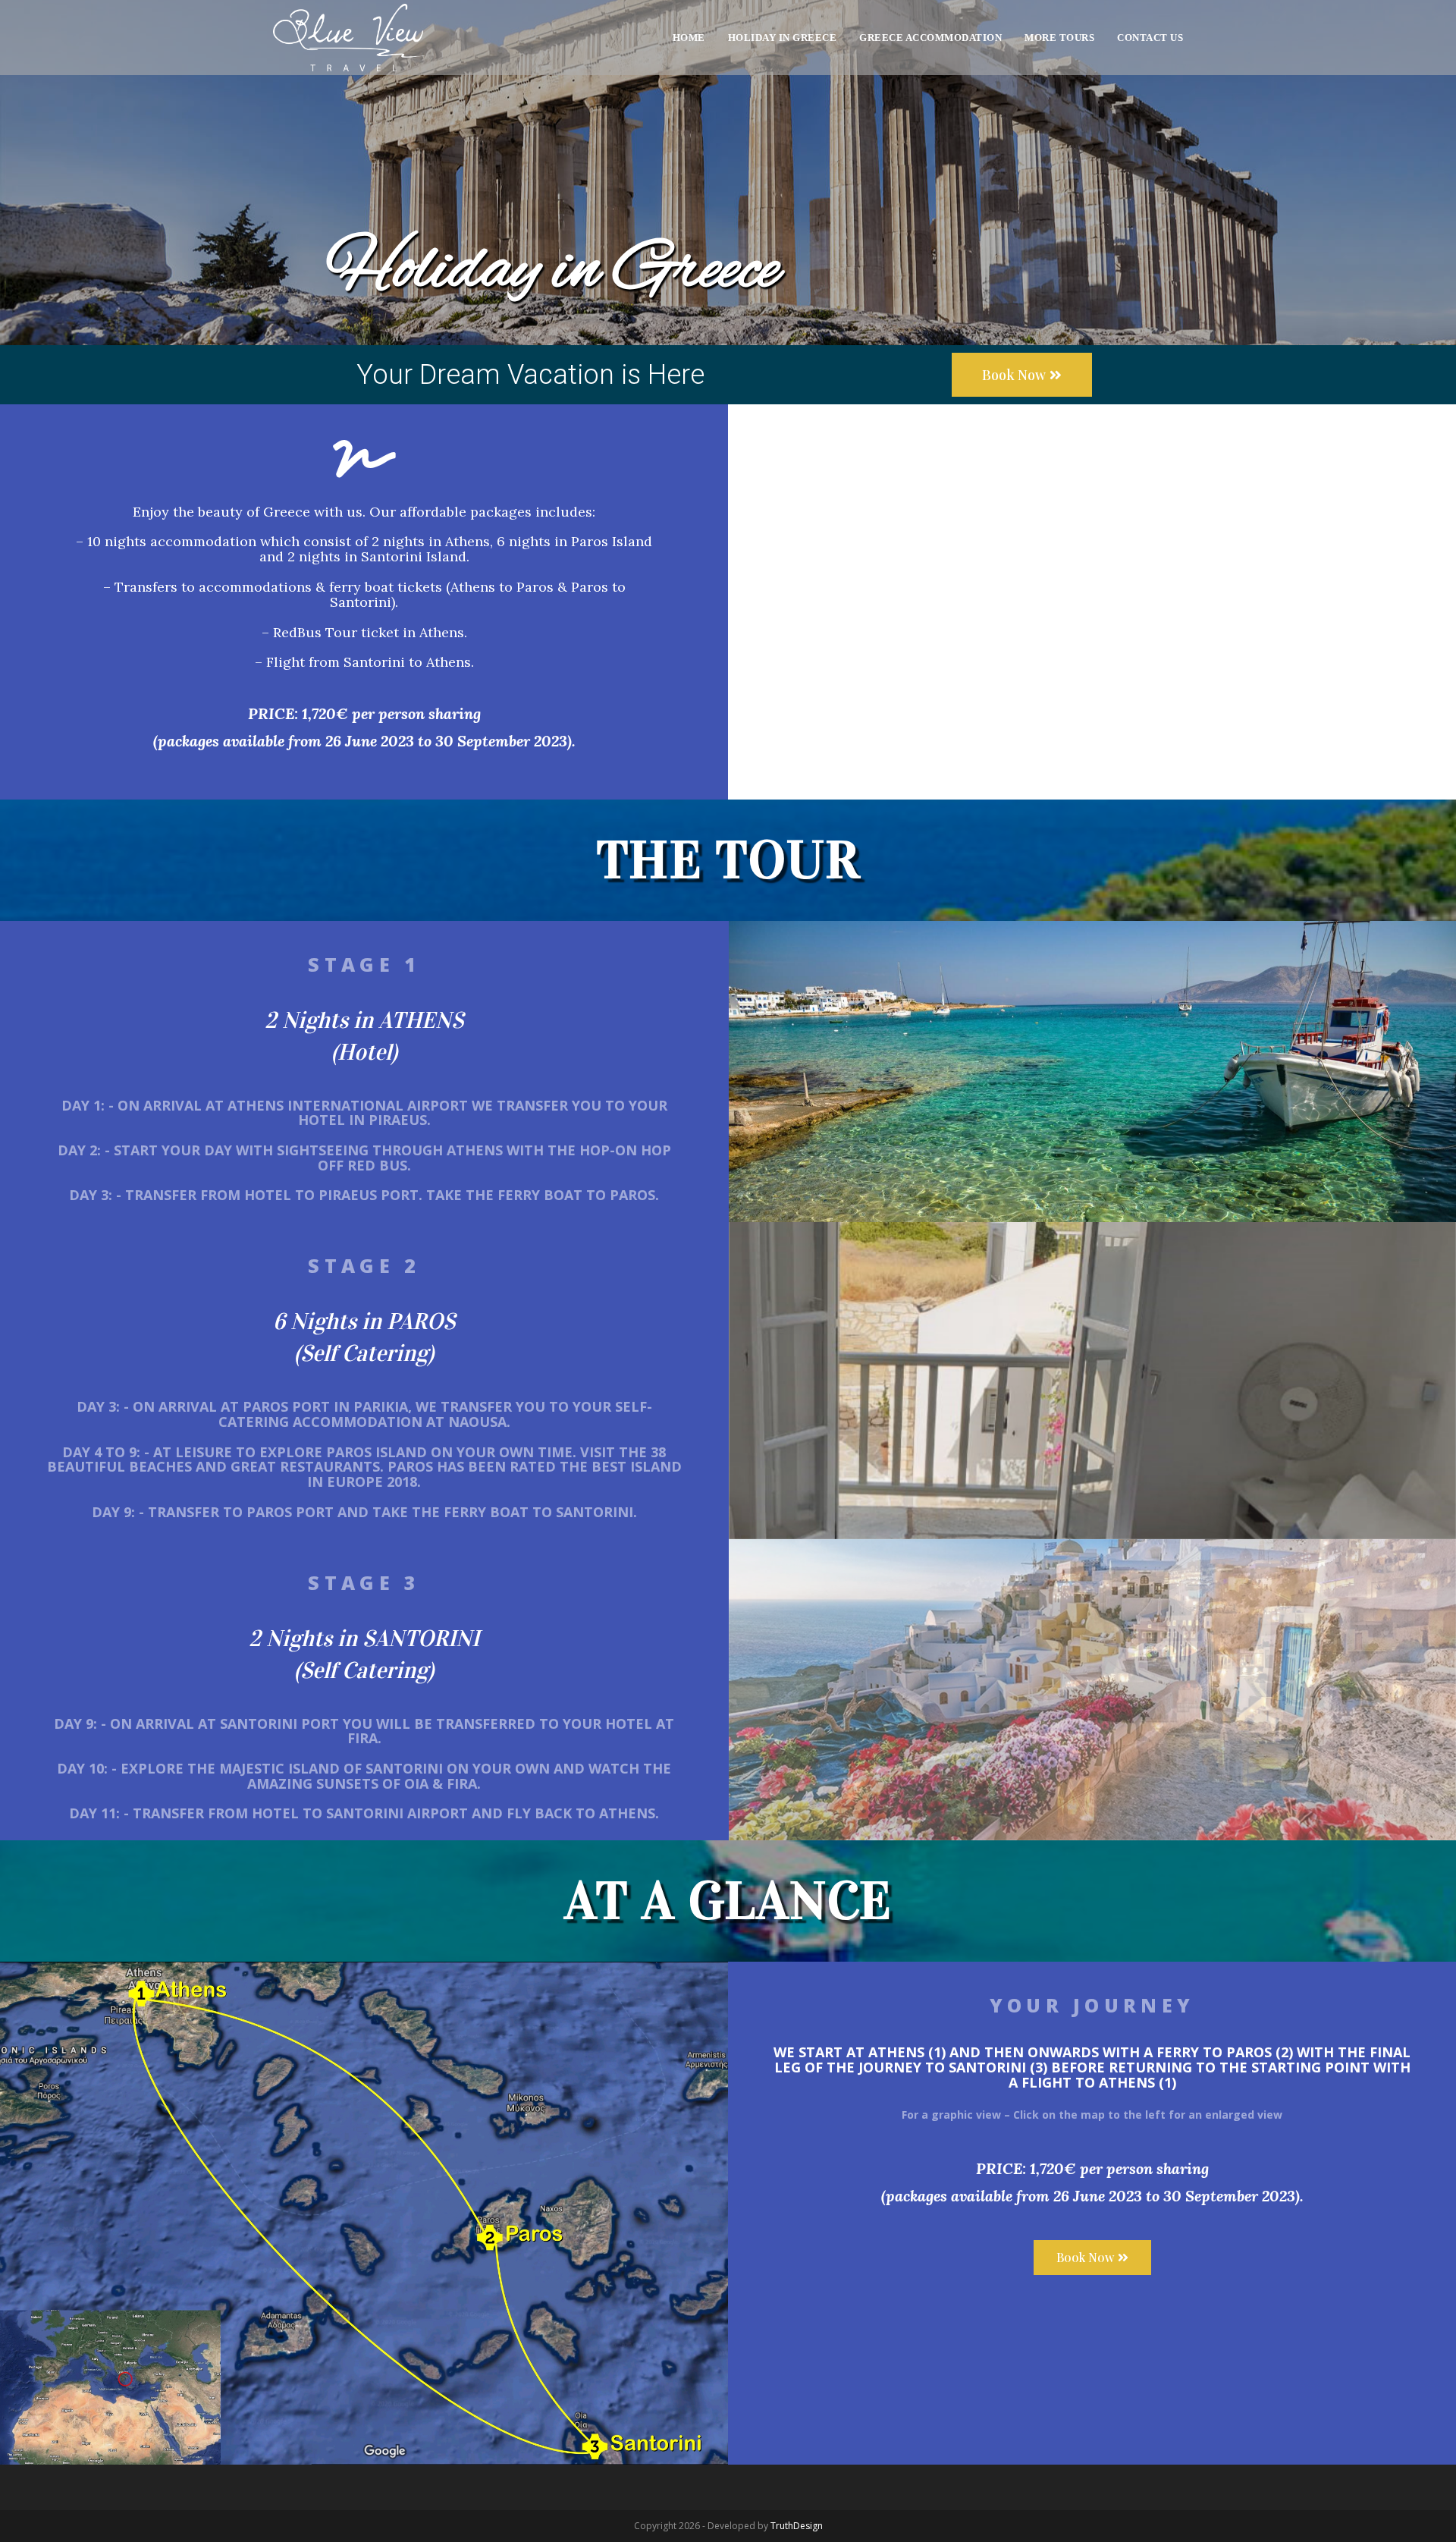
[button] (1022, 375)
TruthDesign (797, 2526)
